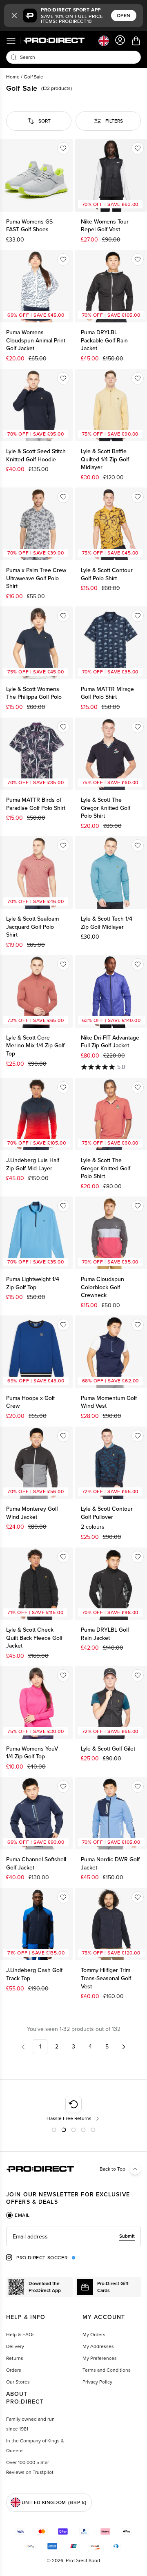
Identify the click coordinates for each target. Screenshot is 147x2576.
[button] (14, 16)
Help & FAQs (20, 2334)
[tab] (18, 2215)
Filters (114, 121)
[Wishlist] (63, 148)
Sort (45, 121)
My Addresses (98, 2346)
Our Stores (18, 2382)
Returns (15, 2358)
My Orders (94, 2334)
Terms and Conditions (107, 2370)
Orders (14, 2370)
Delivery (15, 2346)
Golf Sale (33, 77)
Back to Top (112, 2169)
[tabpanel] (73, 2236)
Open (124, 16)
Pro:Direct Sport (83, 2560)
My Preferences (100, 2358)
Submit (127, 2236)
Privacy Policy (97, 2382)
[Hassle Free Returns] (74, 2109)
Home (13, 77)
